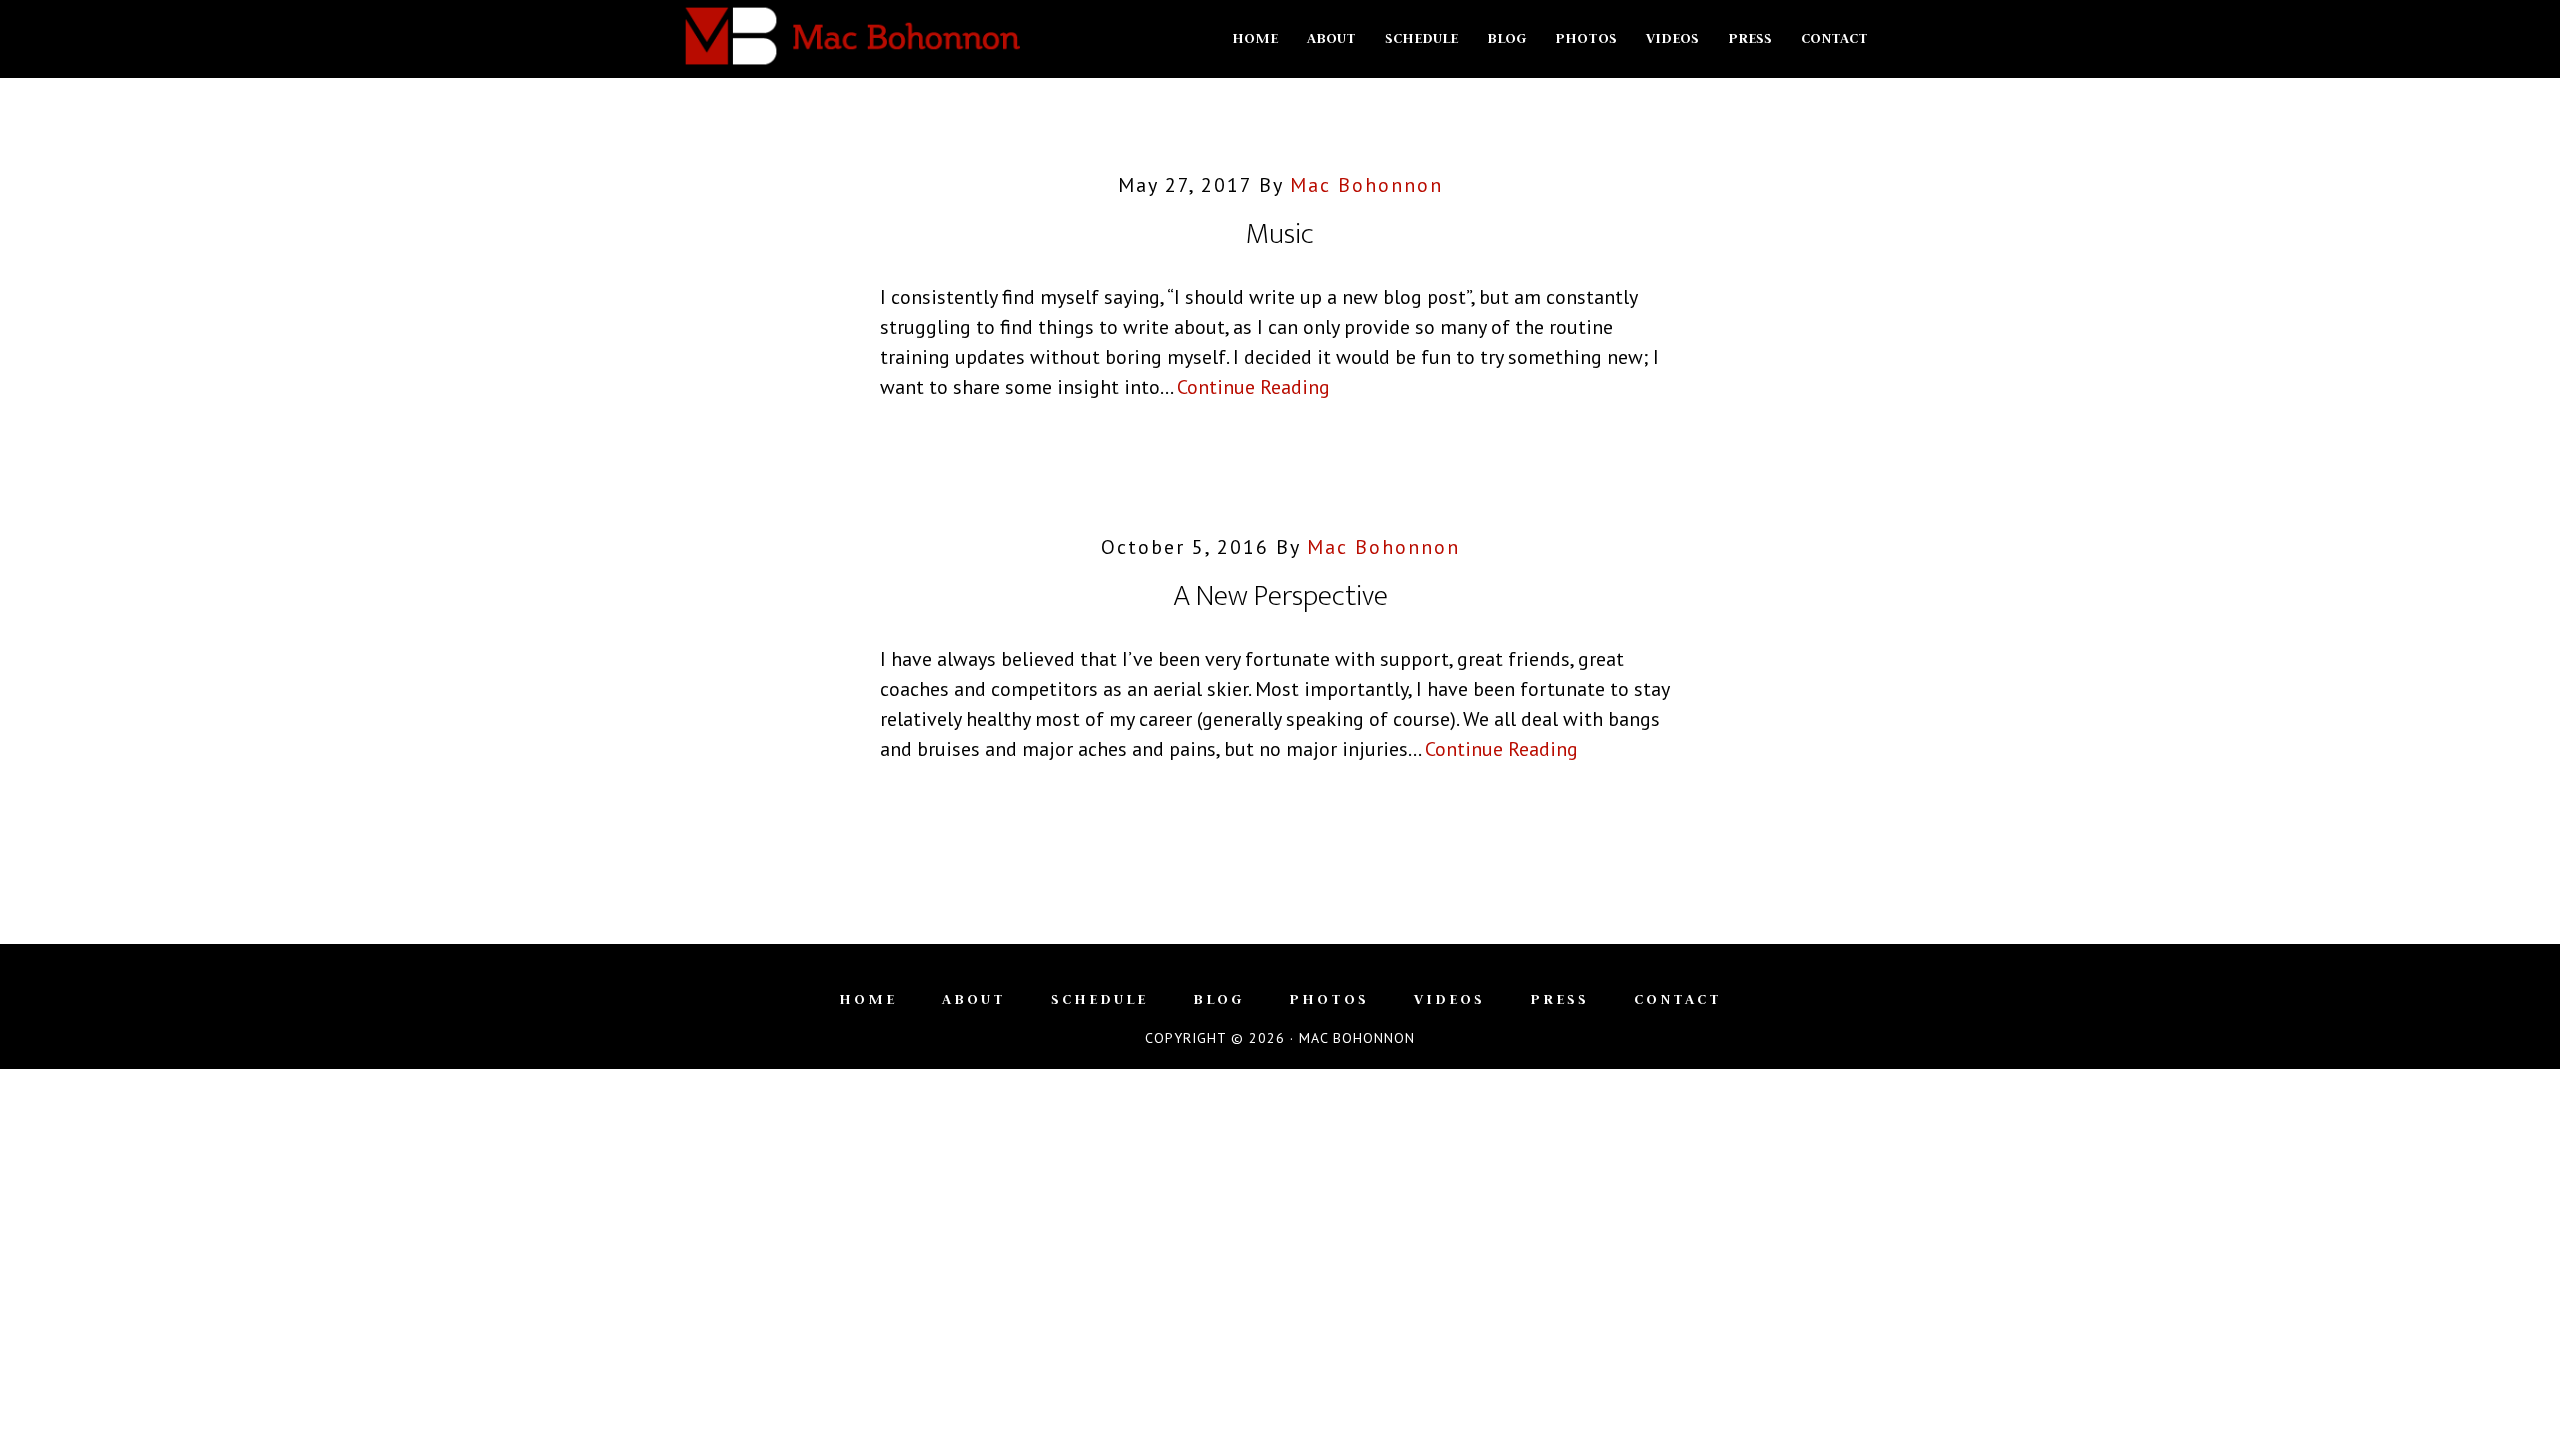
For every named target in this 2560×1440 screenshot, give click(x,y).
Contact (1678, 999)
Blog (1218, 999)
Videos (1449, 999)
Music (1280, 234)
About (974, 999)
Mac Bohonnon (850, 38)
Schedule (1099, 999)
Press (1559, 999)
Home (868, 999)
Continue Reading (1253, 387)
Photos (1329, 999)
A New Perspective (1280, 596)
